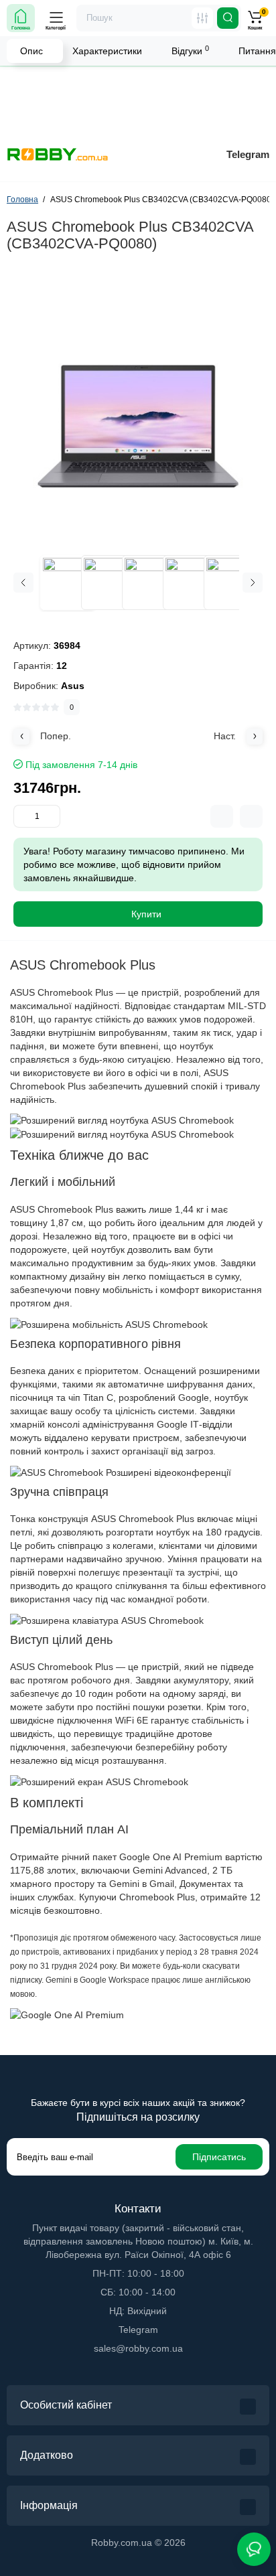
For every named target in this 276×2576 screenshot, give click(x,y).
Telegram (248, 154)
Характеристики (107, 51)
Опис (31, 51)
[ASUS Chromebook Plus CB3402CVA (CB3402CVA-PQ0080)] (138, 403)
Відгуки (190, 50)
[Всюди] (202, 18)
